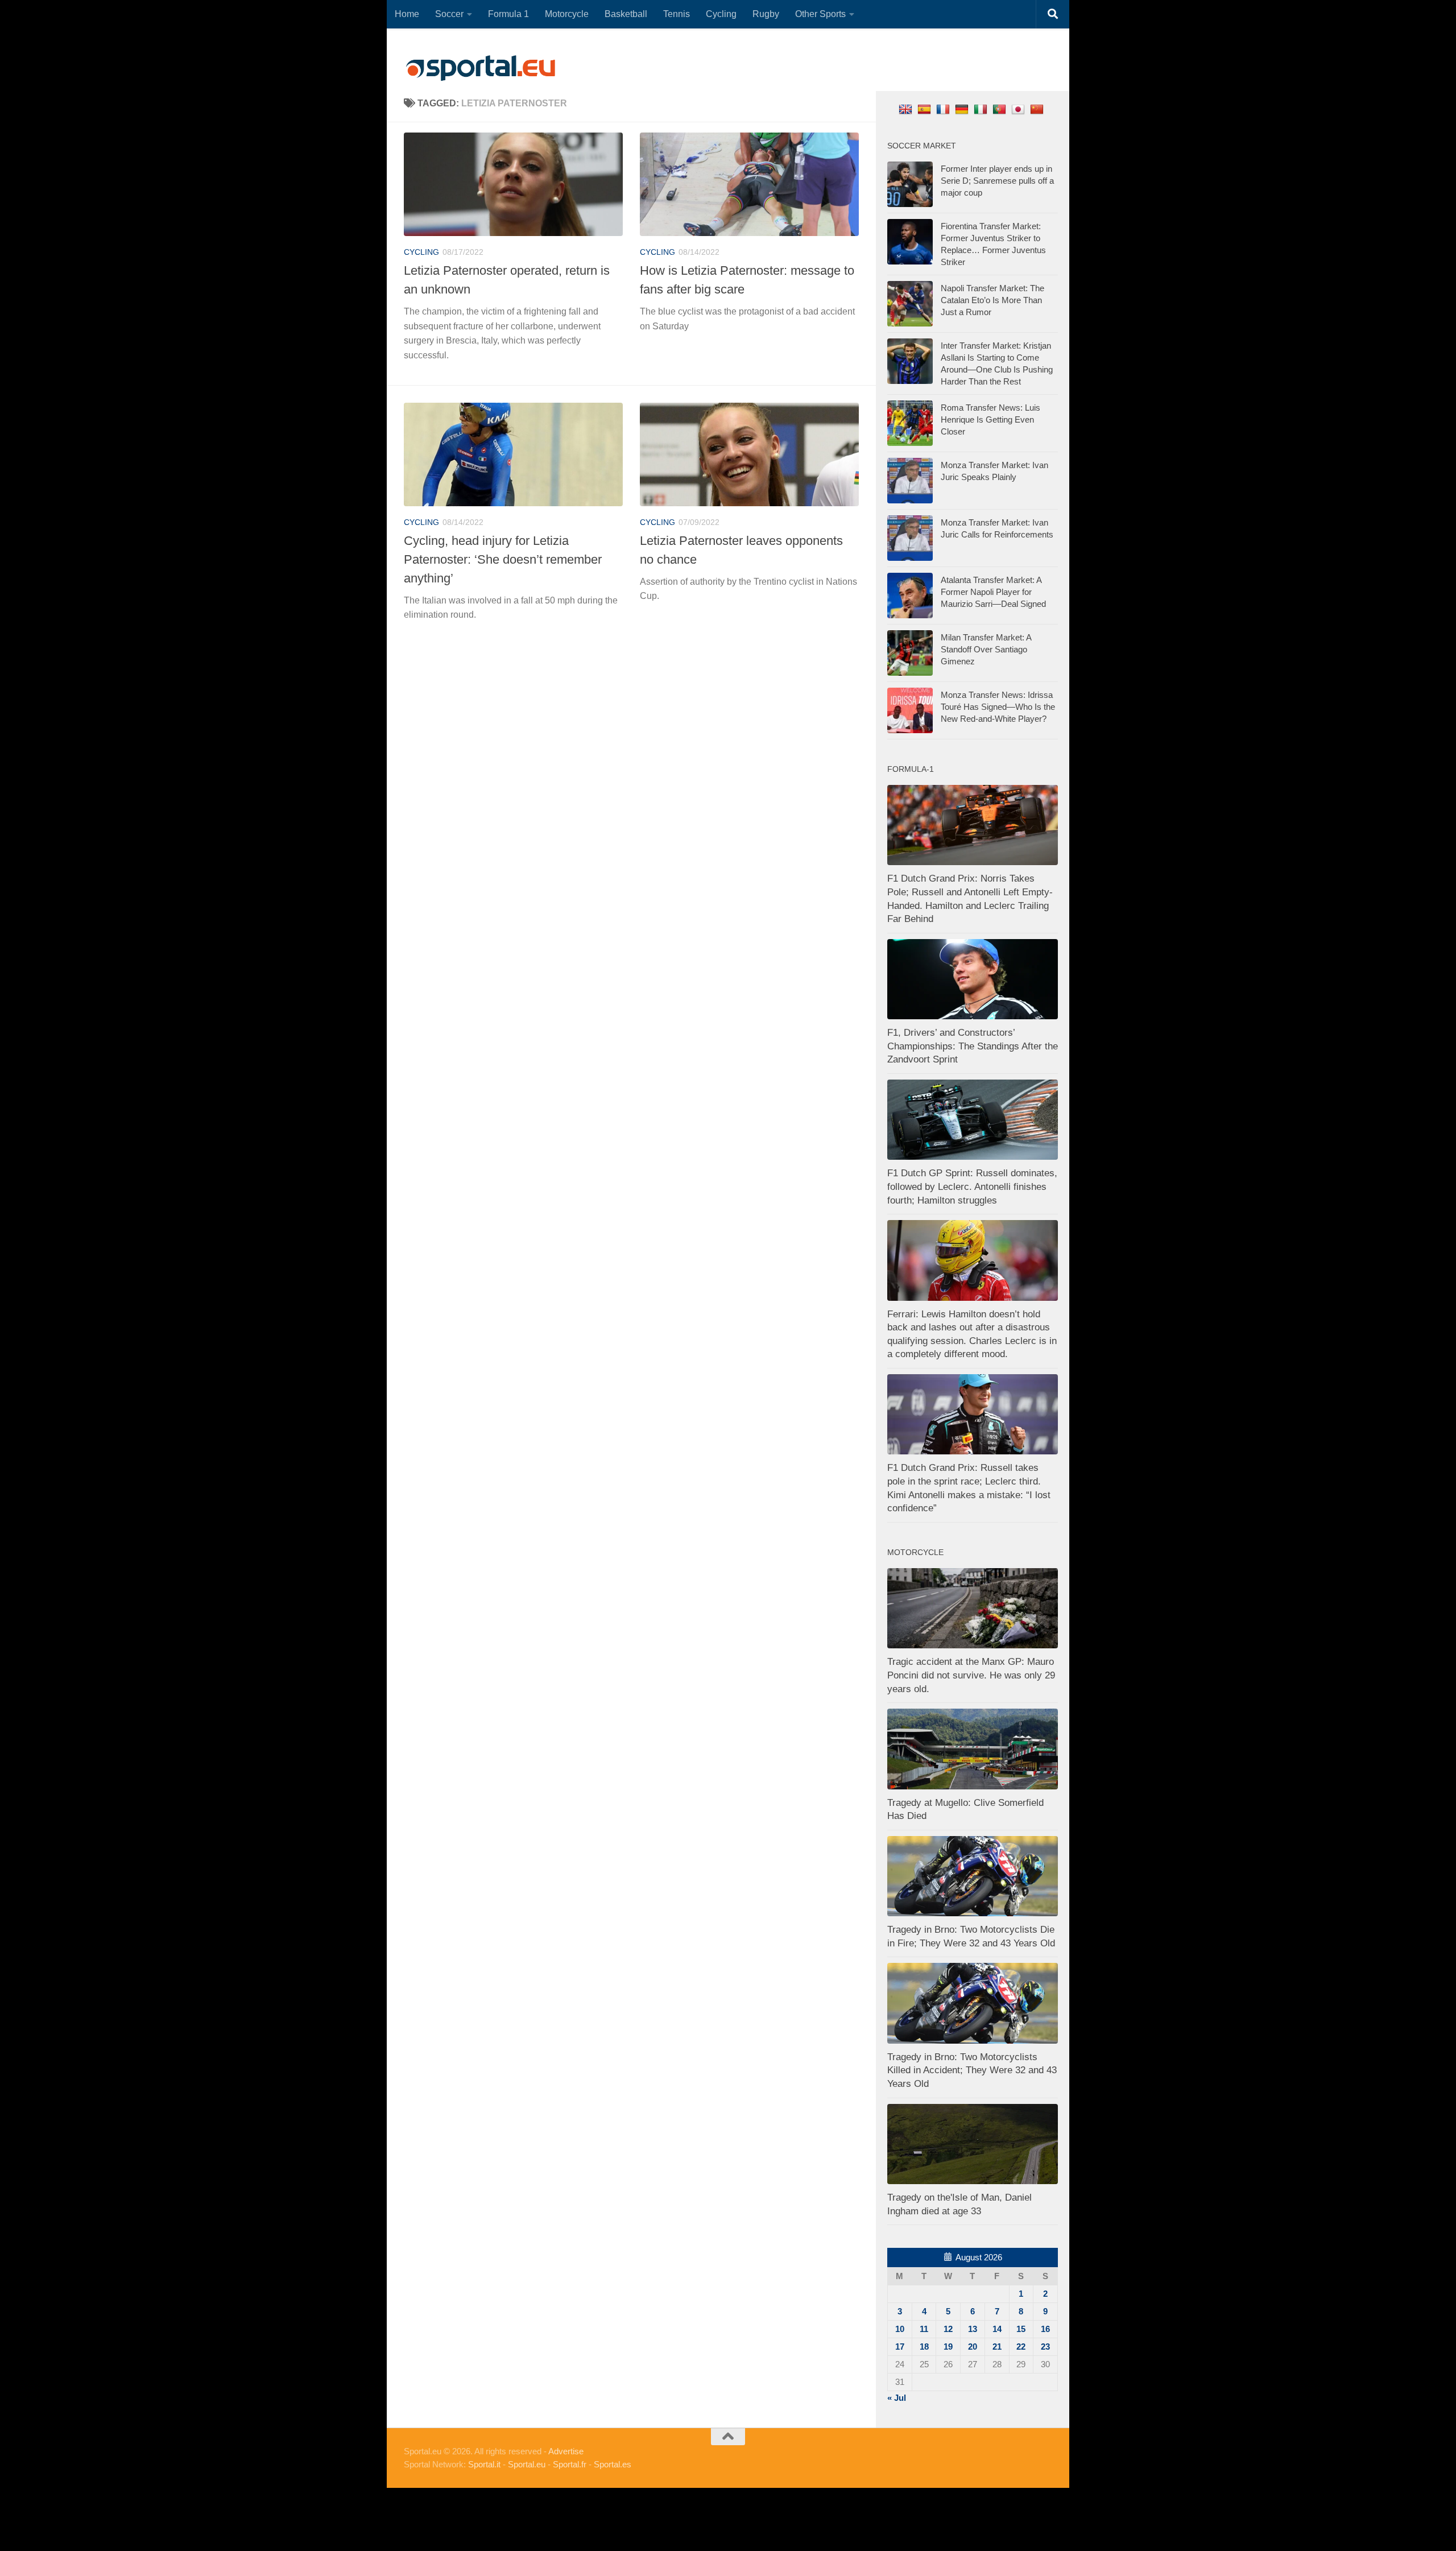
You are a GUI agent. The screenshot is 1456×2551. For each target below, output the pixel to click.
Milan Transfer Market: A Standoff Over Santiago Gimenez (986, 649)
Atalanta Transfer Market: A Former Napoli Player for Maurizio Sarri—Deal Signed (993, 592)
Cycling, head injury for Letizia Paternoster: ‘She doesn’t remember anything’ (503, 559)
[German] (963, 109)
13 (973, 2329)
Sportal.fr (570, 2464)
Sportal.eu (527, 2464)
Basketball (626, 14)
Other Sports (820, 14)
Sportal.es (613, 2464)
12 (948, 2329)
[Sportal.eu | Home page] (481, 68)
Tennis (677, 14)
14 (997, 2329)
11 (924, 2329)
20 (973, 2347)
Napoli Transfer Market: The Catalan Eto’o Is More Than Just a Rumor (992, 300)
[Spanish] (926, 109)
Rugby (766, 14)
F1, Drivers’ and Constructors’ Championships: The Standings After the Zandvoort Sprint (973, 1046)
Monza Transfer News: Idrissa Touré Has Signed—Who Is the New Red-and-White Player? (998, 707)
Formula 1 (508, 14)
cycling (421, 252)
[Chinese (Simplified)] (1038, 109)
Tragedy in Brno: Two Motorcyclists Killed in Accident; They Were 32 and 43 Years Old (972, 2070)
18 (924, 2347)
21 (997, 2347)
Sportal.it (484, 2464)
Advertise (566, 2451)
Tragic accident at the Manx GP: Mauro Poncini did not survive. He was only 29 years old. (971, 1675)
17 (900, 2347)
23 (1045, 2347)
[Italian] (982, 109)
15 (1021, 2329)
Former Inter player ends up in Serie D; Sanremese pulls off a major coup (997, 181)
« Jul (897, 2398)
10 (900, 2329)
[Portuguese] (1001, 109)
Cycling (721, 14)
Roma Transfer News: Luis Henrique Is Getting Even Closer (990, 419)
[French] (944, 109)
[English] (907, 109)
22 (1021, 2347)
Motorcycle (567, 14)
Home (407, 14)
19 (948, 2347)
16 (1045, 2329)
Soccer (449, 14)
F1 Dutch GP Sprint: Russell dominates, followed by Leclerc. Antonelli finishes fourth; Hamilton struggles (972, 1186)
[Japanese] (1019, 109)
